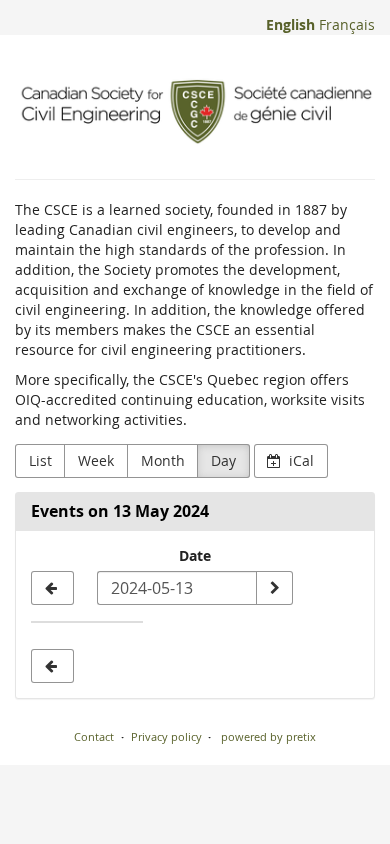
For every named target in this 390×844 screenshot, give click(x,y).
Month (163, 460)
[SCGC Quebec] (195, 112)
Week (96, 460)
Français (347, 24)
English (290, 24)
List (40, 460)
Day (223, 460)
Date (195, 555)
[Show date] (274, 588)
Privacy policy (166, 736)
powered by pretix (268, 736)
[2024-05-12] (52, 588)
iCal (299, 460)
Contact (94, 736)
